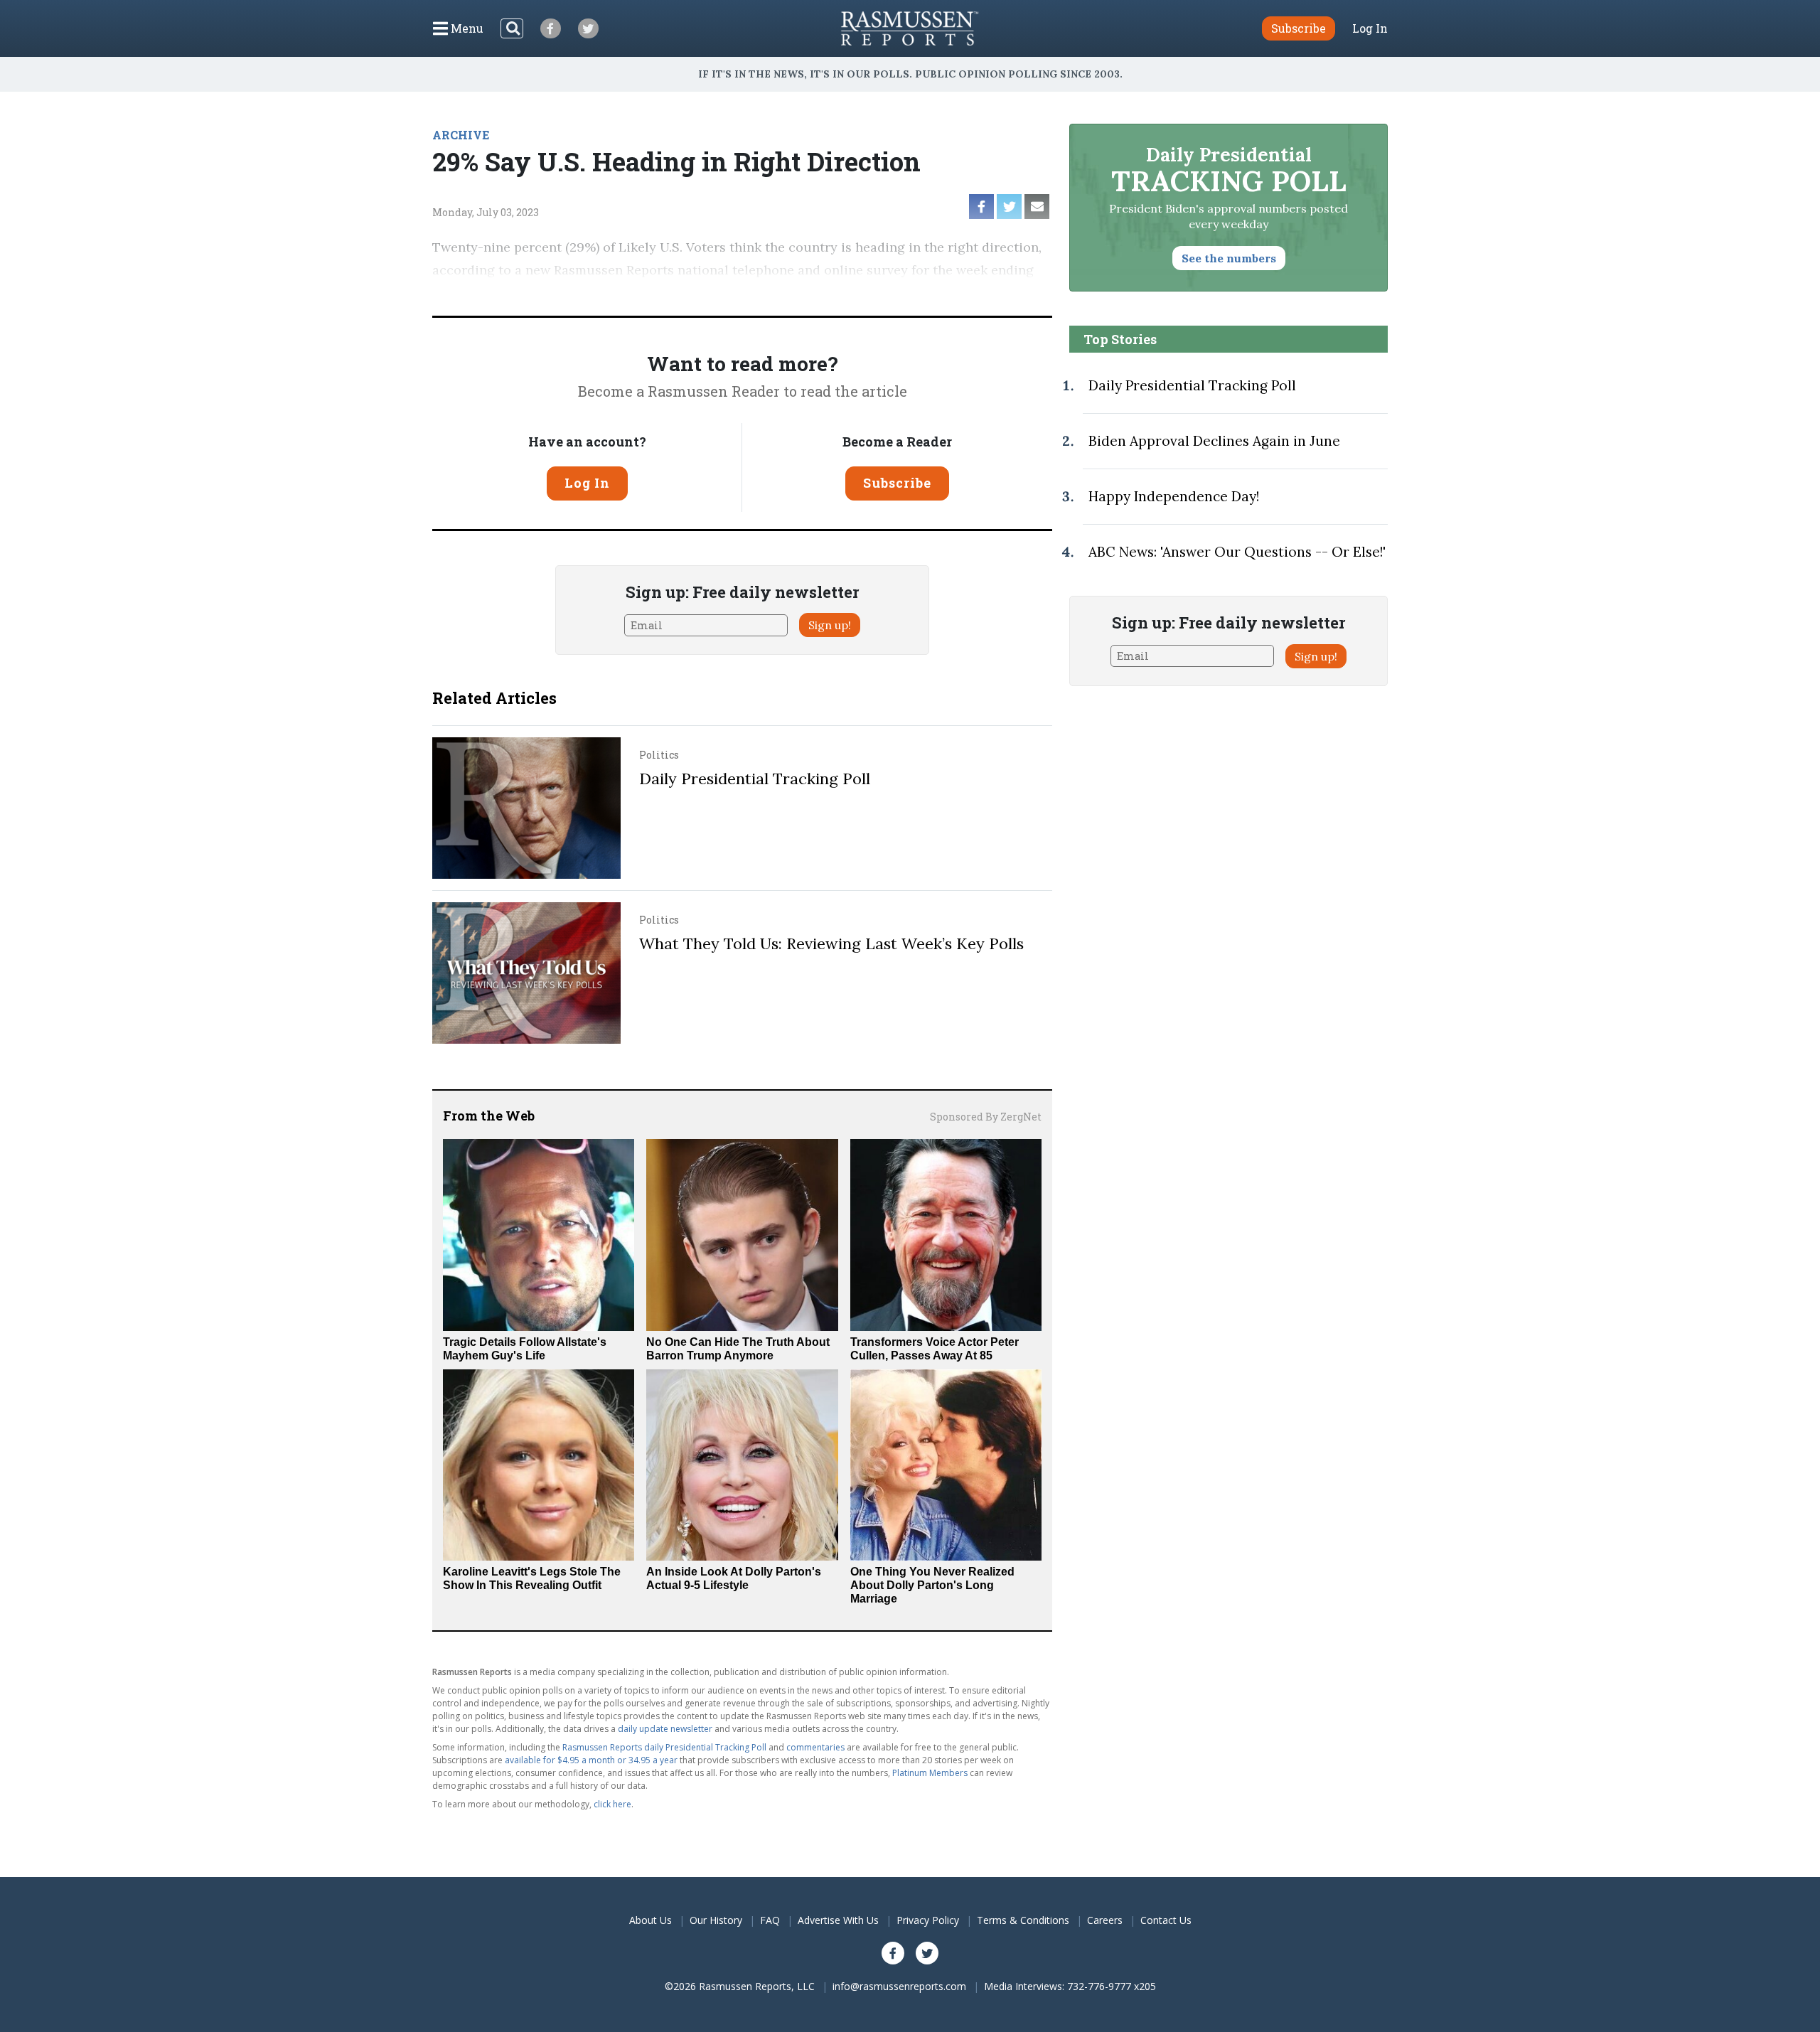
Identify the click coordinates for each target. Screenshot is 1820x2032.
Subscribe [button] (1299, 28)
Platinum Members (930, 1773)
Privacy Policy (928, 1920)
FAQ (770, 1920)
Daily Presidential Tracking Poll (755, 779)
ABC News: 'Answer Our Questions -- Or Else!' (1237, 552)
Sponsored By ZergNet (986, 1117)
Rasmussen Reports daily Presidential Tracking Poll (664, 1747)
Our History (716, 1920)
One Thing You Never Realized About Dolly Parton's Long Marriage (932, 1585)
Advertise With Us (838, 1920)
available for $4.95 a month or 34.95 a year (591, 1760)
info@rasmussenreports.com (899, 1986)
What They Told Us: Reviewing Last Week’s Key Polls (831, 943)
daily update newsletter (665, 1729)
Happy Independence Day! (1174, 496)
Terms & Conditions (1023, 1920)
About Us (651, 1920)
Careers (1105, 1920)
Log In (1370, 28)
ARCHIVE (461, 135)
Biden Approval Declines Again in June (1214, 441)
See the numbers (1229, 258)
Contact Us (1166, 1920)
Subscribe (897, 483)
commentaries (815, 1747)
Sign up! (830, 625)
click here (612, 1804)
